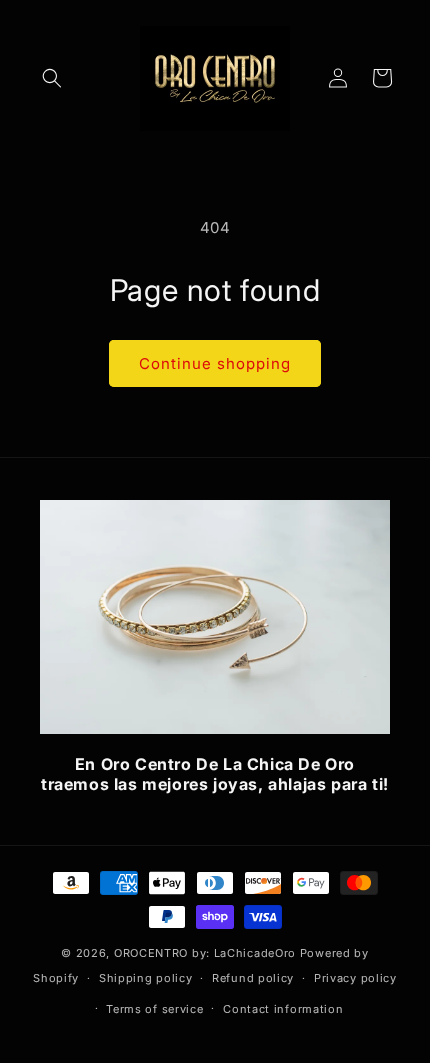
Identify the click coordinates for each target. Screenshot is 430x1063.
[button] (52, 78)
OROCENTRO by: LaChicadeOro (207, 953)
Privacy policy (355, 978)
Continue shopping (215, 363)
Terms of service (154, 1009)
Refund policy (253, 978)
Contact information (283, 1009)
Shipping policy (146, 978)
